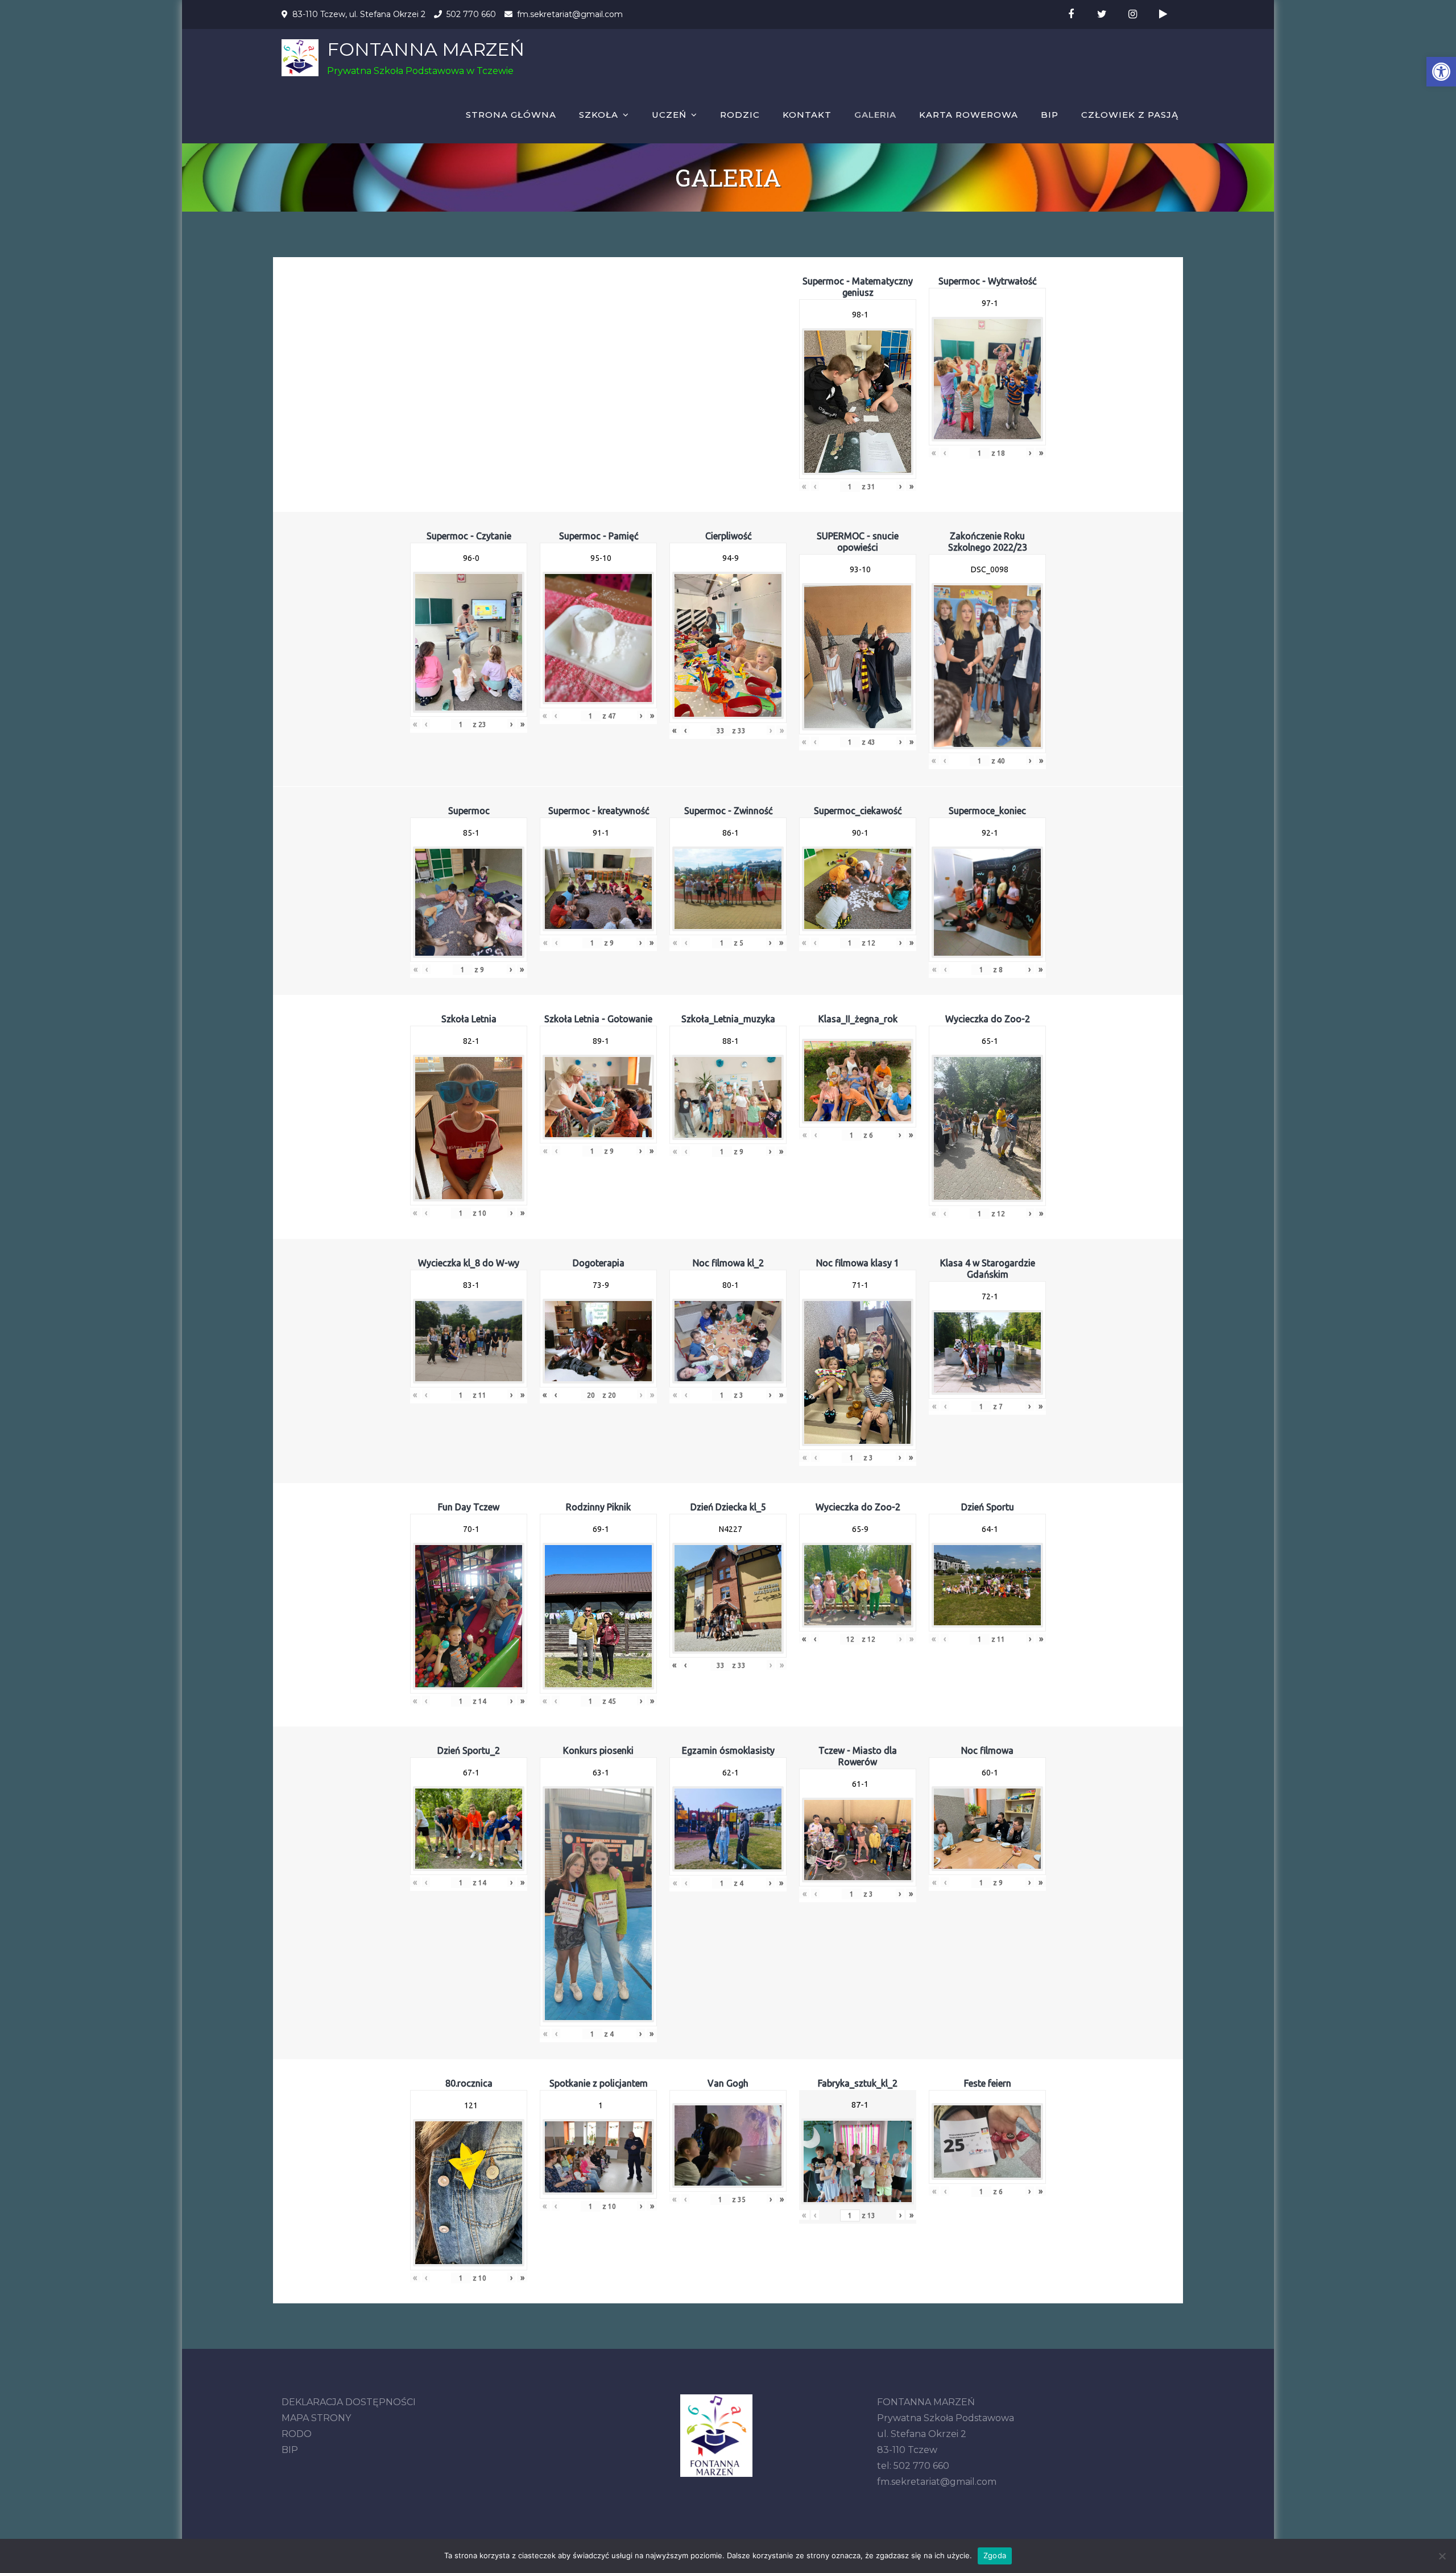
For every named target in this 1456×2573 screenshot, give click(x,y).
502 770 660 (471, 14)
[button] (1441, 72)
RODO (297, 2434)
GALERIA (875, 115)
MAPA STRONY (316, 2418)
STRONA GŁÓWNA (511, 115)
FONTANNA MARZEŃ (426, 49)
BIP (1050, 115)
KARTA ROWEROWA (969, 115)
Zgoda (995, 2555)
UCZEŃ (669, 115)
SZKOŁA (599, 115)
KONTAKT (807, 115)
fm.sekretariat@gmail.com (570, 14)
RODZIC (740, 115)
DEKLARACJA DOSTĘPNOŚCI (349, 2402)
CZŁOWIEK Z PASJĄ (1130, 115)
